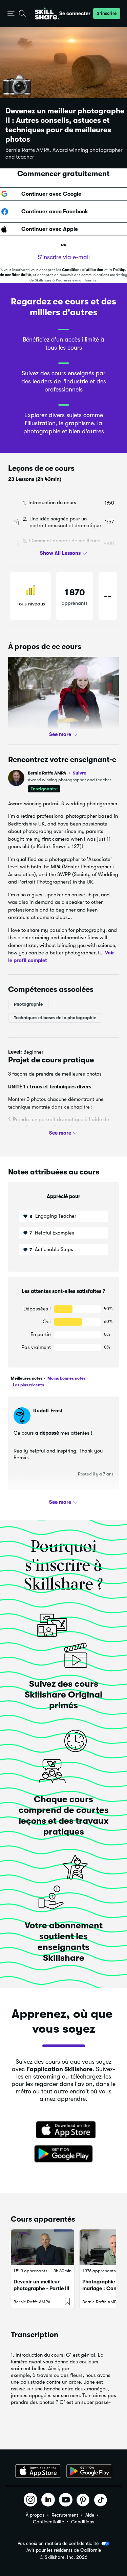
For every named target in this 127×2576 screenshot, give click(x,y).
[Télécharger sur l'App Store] (64, 2131)
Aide (90, 2515)
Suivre (79, 773)
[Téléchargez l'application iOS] (38, 2471)
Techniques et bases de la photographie (55, 1018)
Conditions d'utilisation (83, 270)
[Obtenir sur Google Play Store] (64, 2154)
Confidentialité (48, 2522)
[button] (11, 14)
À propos (35, 2515)
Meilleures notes (27, 1378)
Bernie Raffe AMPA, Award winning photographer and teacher (64, 154)
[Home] (47, 13)
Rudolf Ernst (48, 1411)
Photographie (28, 1004)
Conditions (83, 2522)
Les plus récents (28, 1385)
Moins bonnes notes (66, 1378)
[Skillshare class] (43, 2247)
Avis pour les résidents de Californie (64, 2550)
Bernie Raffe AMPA (57, 773)
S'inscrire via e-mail (64, 257)
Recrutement (65, 2515)
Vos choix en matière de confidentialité (58, 2543)
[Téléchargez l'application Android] (89, 2471)
